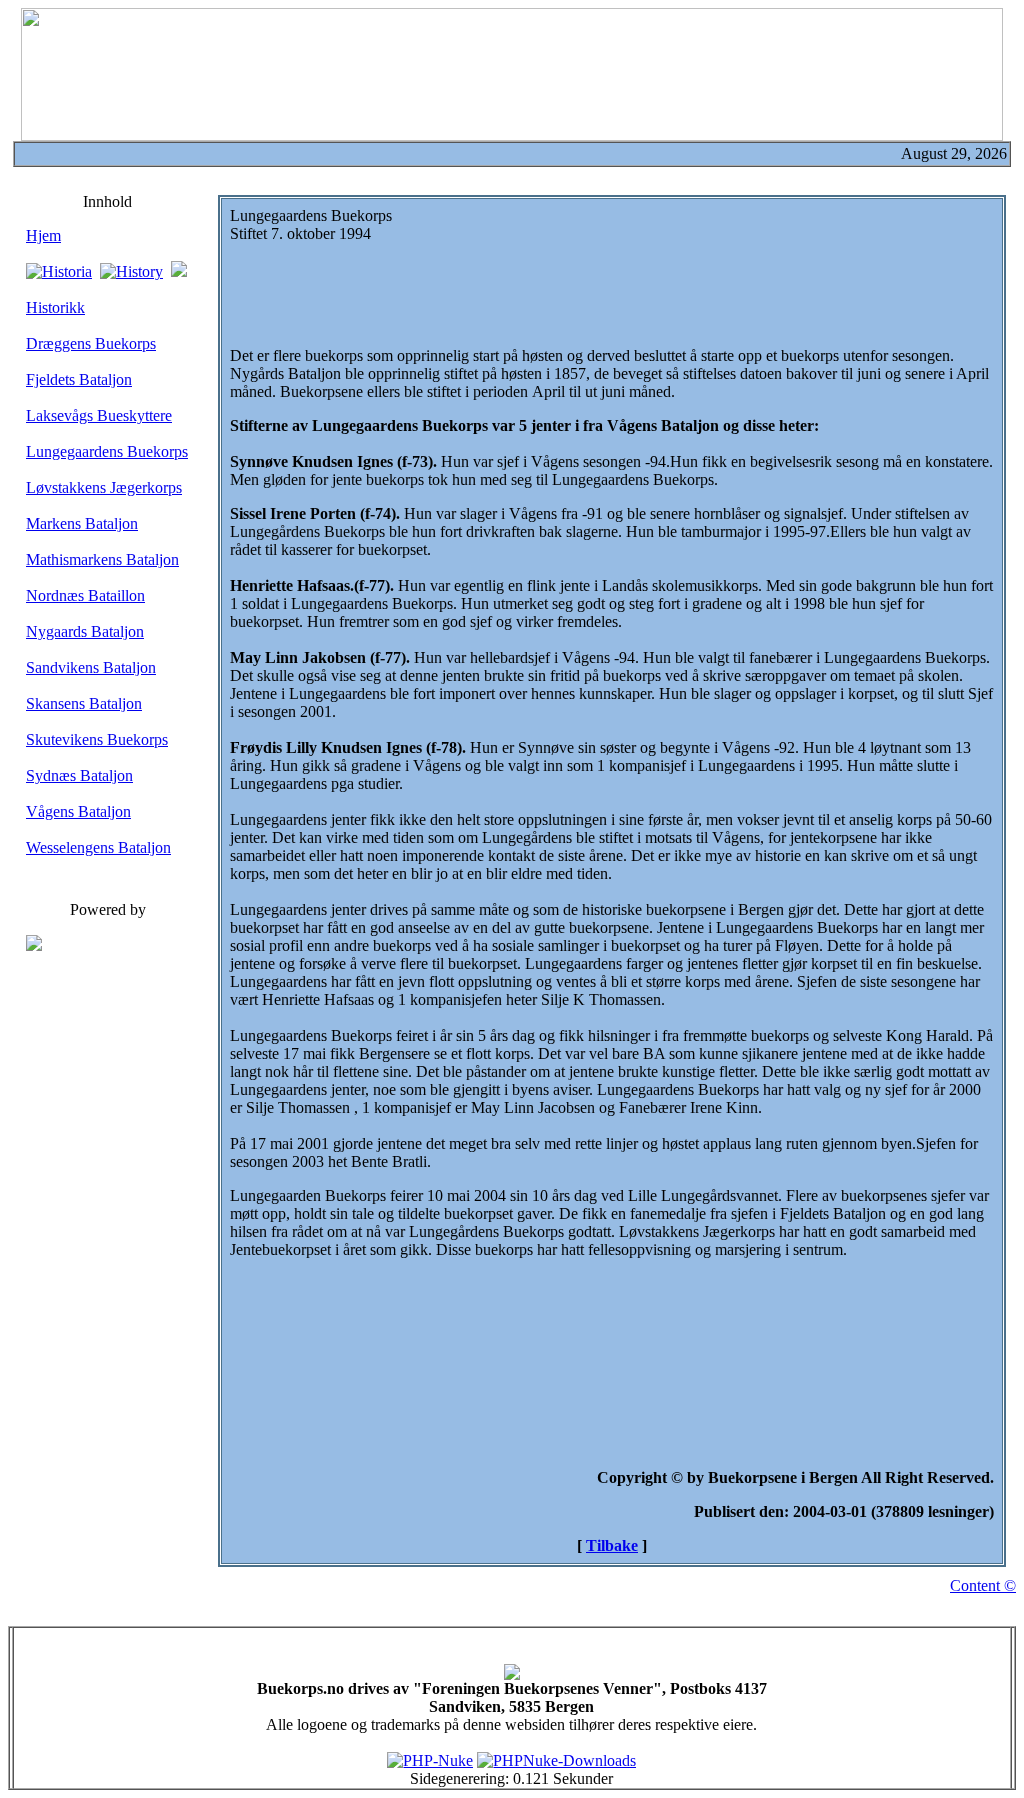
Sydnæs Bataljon (79, 775)
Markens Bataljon (82, 523)
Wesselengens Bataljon (98, 847)
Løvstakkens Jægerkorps (104, 487)
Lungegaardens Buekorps (107, 451)
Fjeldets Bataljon (79, 379)
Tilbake (612, 1545)
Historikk (55, 307)
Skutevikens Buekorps (97, 739)
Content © (983, 1585)
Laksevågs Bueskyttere (99, 415)
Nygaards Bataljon (85, 631)
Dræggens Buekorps (91, 343)
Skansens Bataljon (84, 703)
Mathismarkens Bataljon (102, 559)
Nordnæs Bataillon (85, 595)
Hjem (43, 235)
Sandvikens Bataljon (91, 667)
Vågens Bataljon (78, 811)
